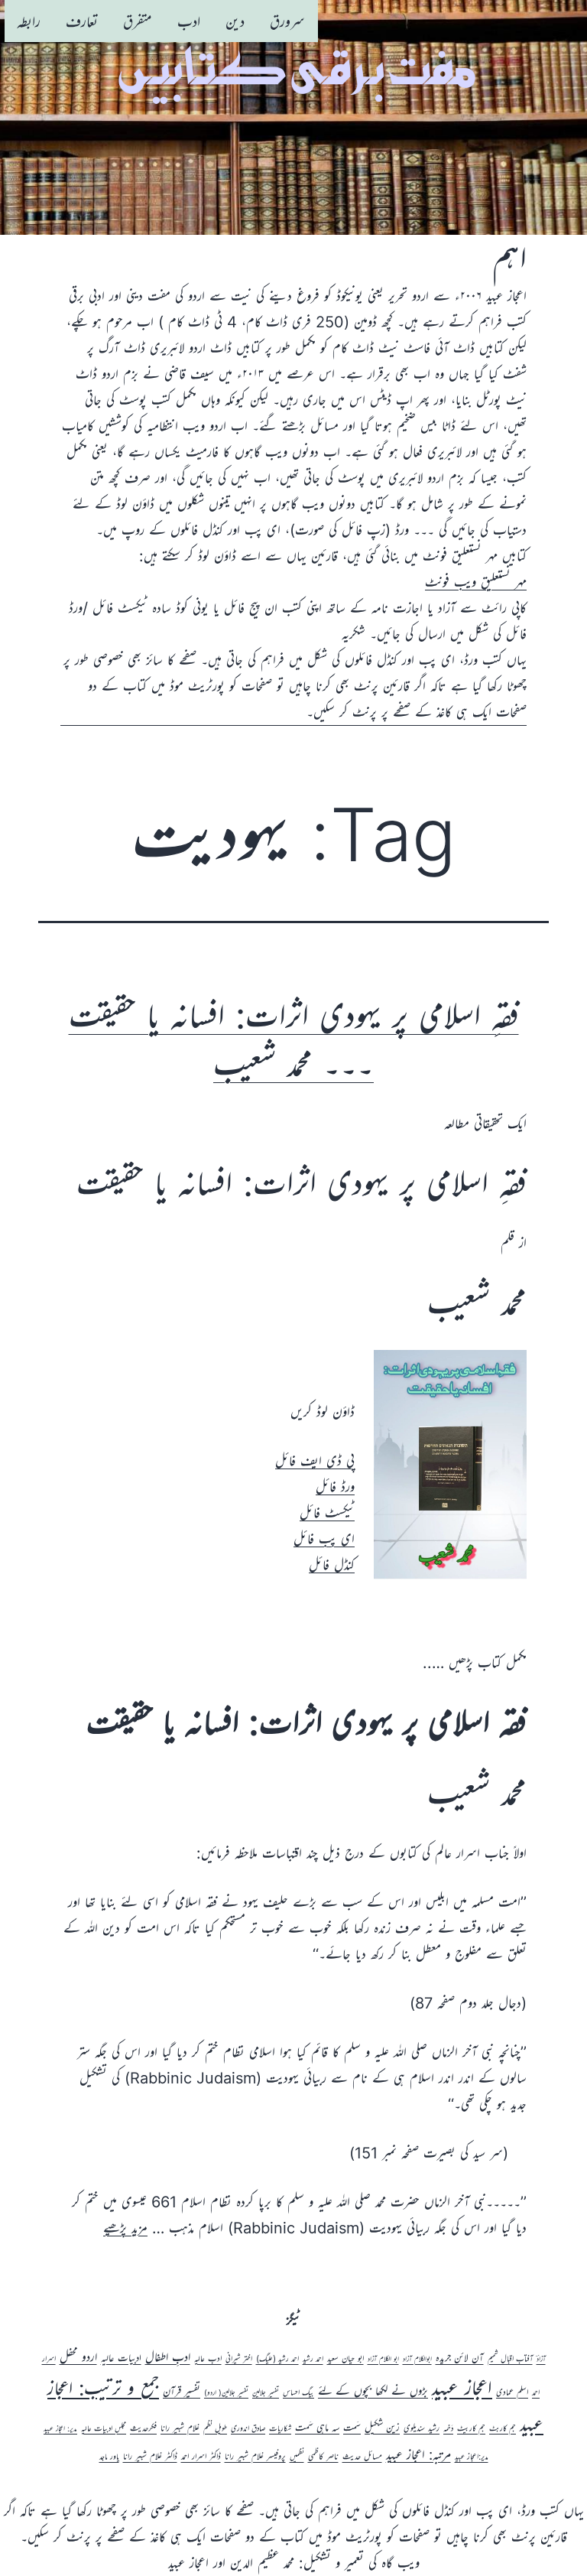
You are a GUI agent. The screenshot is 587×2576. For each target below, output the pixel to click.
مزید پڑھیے (125, 2228)
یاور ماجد (109, 2457)
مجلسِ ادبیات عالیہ (104, 2428)
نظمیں (297, 2457)
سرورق (287, 21)
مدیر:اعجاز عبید (472, 2457)
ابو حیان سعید (345, 2358)
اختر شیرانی (239, 2359)
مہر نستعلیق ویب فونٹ (476, 582)
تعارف (82, 21)
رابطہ (29, 21)
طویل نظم (215, 2428)
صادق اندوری (248, 2428)
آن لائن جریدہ (460, 2358)
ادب (189, 21)
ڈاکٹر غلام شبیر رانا (150, 2456)
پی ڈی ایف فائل (315, 1461)
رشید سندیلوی (422, 2428)
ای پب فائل (324, 1539)
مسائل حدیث (362, 2456)
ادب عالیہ (208, 2358)
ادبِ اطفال (168, 2357)
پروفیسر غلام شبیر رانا (255, 2456)
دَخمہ (448, 2428)
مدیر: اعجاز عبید (60, 2429)
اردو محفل (78, 2356)
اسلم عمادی (512, 2392)
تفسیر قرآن (182, 2391)
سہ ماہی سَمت (317, 2427)
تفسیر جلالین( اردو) (226, 2393)
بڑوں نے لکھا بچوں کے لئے (373, 2391)
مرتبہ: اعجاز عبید (418, 2454)
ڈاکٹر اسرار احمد (201, 2456)
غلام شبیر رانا (180, 2428)
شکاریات (280, 2428)
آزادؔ (541, 2359)
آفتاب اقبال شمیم (510, 2359)
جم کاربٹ (503, 2428)
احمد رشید (313, 2359)
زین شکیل (382, 2427)
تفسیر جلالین (266, 2393)
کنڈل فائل (332, 1565)
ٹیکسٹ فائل (327, 1513)
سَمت (352, 2428)
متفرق (138, 21)
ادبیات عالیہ (121, 2358)
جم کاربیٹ (471, 2428)
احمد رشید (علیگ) (277, 2359)
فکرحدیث (143, 2428)
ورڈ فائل (335, 1487)
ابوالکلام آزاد (417, 2359)
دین (235, 21)
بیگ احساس (298, 2392)
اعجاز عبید (462, 2387)
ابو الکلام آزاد (383, 2359)
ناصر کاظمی (323, 2456)
